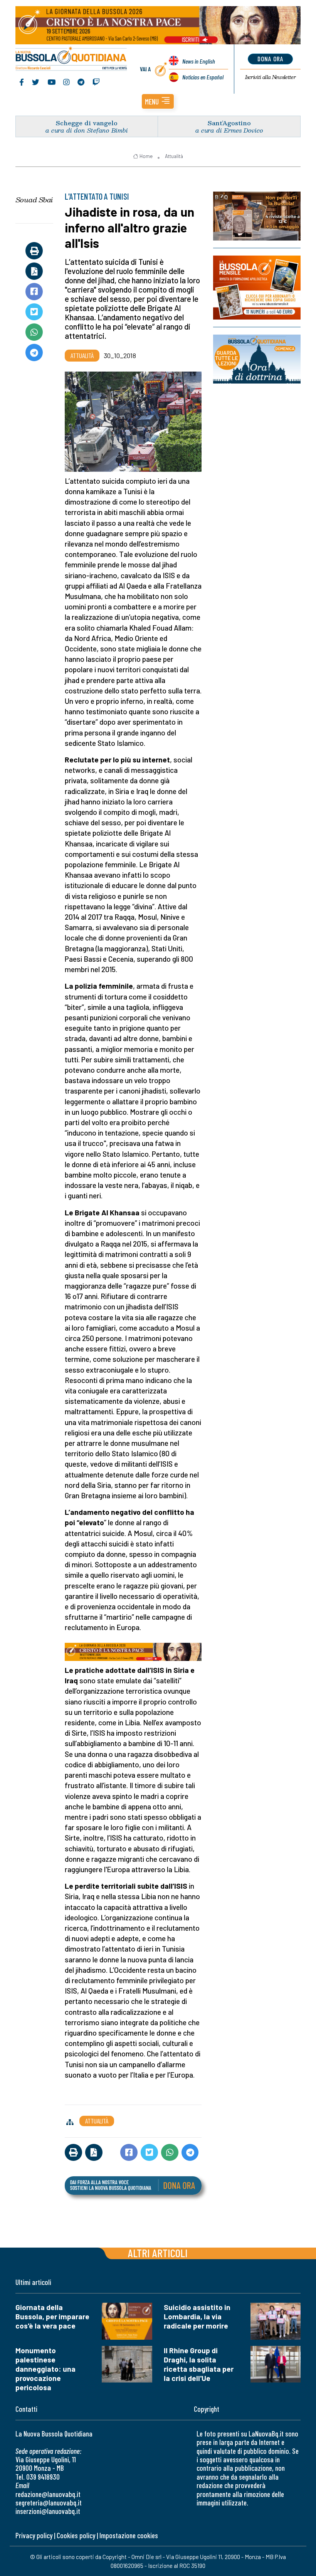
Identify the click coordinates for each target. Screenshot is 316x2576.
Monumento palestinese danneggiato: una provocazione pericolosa (45, 2369)
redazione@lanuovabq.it (48, 2494)
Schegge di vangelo (87, 123)
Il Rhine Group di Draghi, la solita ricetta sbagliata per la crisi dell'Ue (199, 2364)
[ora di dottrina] (257, 359)
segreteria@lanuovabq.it (49, 2503)
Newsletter (270, 77)
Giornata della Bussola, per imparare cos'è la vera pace (52, 2316)
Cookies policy (76, 2535)
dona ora (270, 59)
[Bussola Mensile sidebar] (257, 288)
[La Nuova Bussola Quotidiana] (71, 59)
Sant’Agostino (229, 123)
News (199, 61)
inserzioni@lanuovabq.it (48, 2511)
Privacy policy (34, 2535)
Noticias (203, 77)
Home (146, 156)
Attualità (174, 156)
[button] (158, 101)
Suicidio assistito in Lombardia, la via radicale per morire (197, 2316)
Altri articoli (158, 2253)
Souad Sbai (34, 200)
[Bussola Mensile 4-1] (257, 216)
